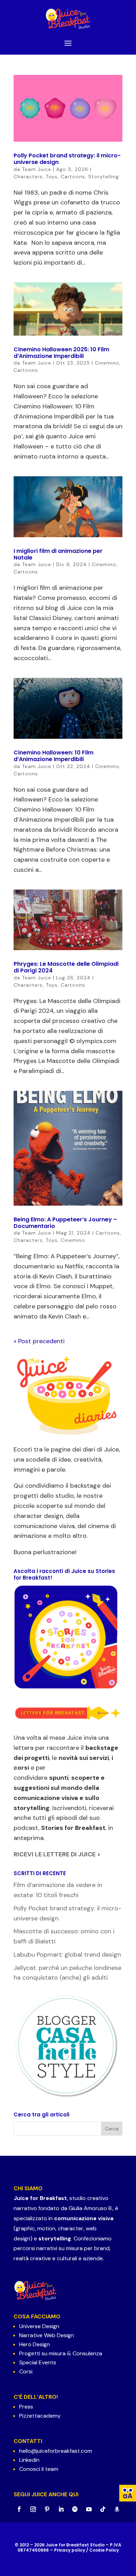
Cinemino (107, 363)
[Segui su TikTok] (103, 2509)
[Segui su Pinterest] (47, 2509)
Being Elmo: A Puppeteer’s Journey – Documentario (65, 1223)
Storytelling (104, 177)
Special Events (38, 2362)
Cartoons (73, 177)
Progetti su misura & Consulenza (61, 2353)
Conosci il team (39, 2469)
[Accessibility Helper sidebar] (128, 2493)
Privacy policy (70, 2550)
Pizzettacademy (40, 2416)
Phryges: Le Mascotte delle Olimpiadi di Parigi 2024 (66, 967)
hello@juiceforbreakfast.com (56, 2451)
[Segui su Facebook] (19, 2509)
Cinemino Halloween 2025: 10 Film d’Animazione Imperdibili (61, 353)
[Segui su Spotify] (75, 2509)
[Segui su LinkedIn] (61, 2509)
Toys (52, 177)
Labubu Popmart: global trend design (67, 1955)
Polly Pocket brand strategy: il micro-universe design (67, 159)
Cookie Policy (104, 2550)
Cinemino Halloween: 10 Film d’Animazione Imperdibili (54, 756)
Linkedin (29, 2460)
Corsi (26, 2371)
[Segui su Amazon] (117, 2509)
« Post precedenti (39, 1341)
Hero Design (35, 2344)
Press (26, 2407)
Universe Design (39, 2326)
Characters (28, 177)
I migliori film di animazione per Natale (58, 554)
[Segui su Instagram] (33, 2509)
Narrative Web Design (47, 2335)
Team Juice (37, 169)
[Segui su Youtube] (89, 2509)
